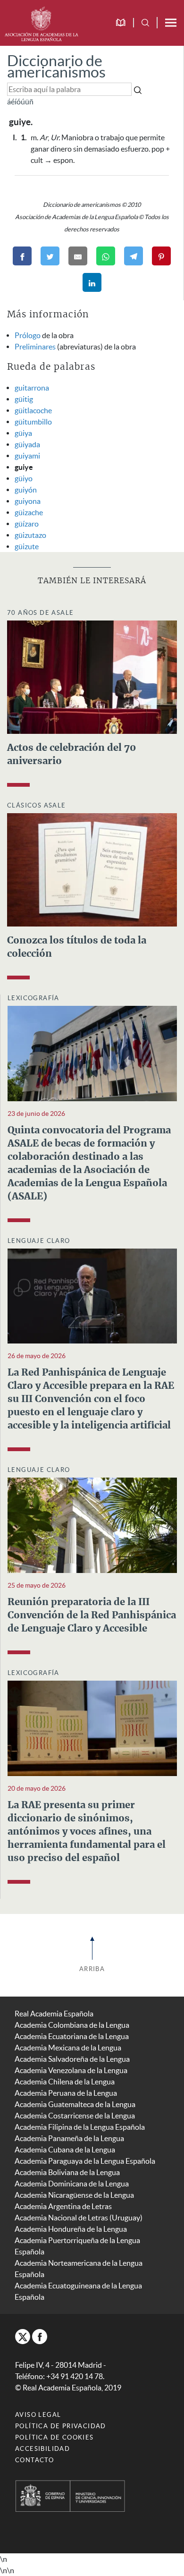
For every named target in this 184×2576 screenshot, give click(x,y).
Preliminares (35, 347)
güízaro (27, 524)
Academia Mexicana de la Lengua (68, 2048)
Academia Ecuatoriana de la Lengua (72, 2036)
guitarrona (32, 388)
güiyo (24, 478)
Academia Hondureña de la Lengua (71, 2229)
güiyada (27, 444)
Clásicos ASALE (37, 805)
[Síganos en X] (23, 2337)
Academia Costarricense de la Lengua (75, 2116)
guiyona (28, 501)
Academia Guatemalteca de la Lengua (75, 2104)
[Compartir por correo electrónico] (78, 256)
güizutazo (30, 535)
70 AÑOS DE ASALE (40, 613)
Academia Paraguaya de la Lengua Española (85, 2161)
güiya (23, 433)
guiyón (26, 490)
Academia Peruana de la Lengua (66, 2093)
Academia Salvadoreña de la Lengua (72, 2059)
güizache (29, 512)
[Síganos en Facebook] (40, 2337)
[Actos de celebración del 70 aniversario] (92, 676)
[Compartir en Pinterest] (161, 256)
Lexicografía (33, 998)
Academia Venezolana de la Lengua (71, 2070)
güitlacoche (33, 410)
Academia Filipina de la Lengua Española (80, 2127)
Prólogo (28, 335)
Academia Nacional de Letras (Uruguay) (79, 2218)
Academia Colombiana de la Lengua (72, 2025)
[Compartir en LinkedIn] (92, 282)
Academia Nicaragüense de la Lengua (74, 2195)
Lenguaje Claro (39, 1241)
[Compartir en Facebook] (22, 256)
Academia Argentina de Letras (63, 2206)
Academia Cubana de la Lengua (65, 2150)
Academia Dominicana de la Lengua (72, 2184)
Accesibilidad (42, 2449)
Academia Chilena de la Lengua (65, 2082)
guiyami (27, 456)
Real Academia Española (54, 2014)
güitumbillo (33, 422)
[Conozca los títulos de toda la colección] (92, 869)
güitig (24, 399)
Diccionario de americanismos (56, 66)
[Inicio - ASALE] (41, 23)
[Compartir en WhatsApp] (106, 256)
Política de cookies (54, 2437)
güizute (27, 546)
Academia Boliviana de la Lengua (67, 2172)
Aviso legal (38, 2415)
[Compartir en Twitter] (50, 256)
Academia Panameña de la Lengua (69, 2138)
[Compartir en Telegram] (134, 256)
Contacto (34, 2460)
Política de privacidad (61, 2426)
